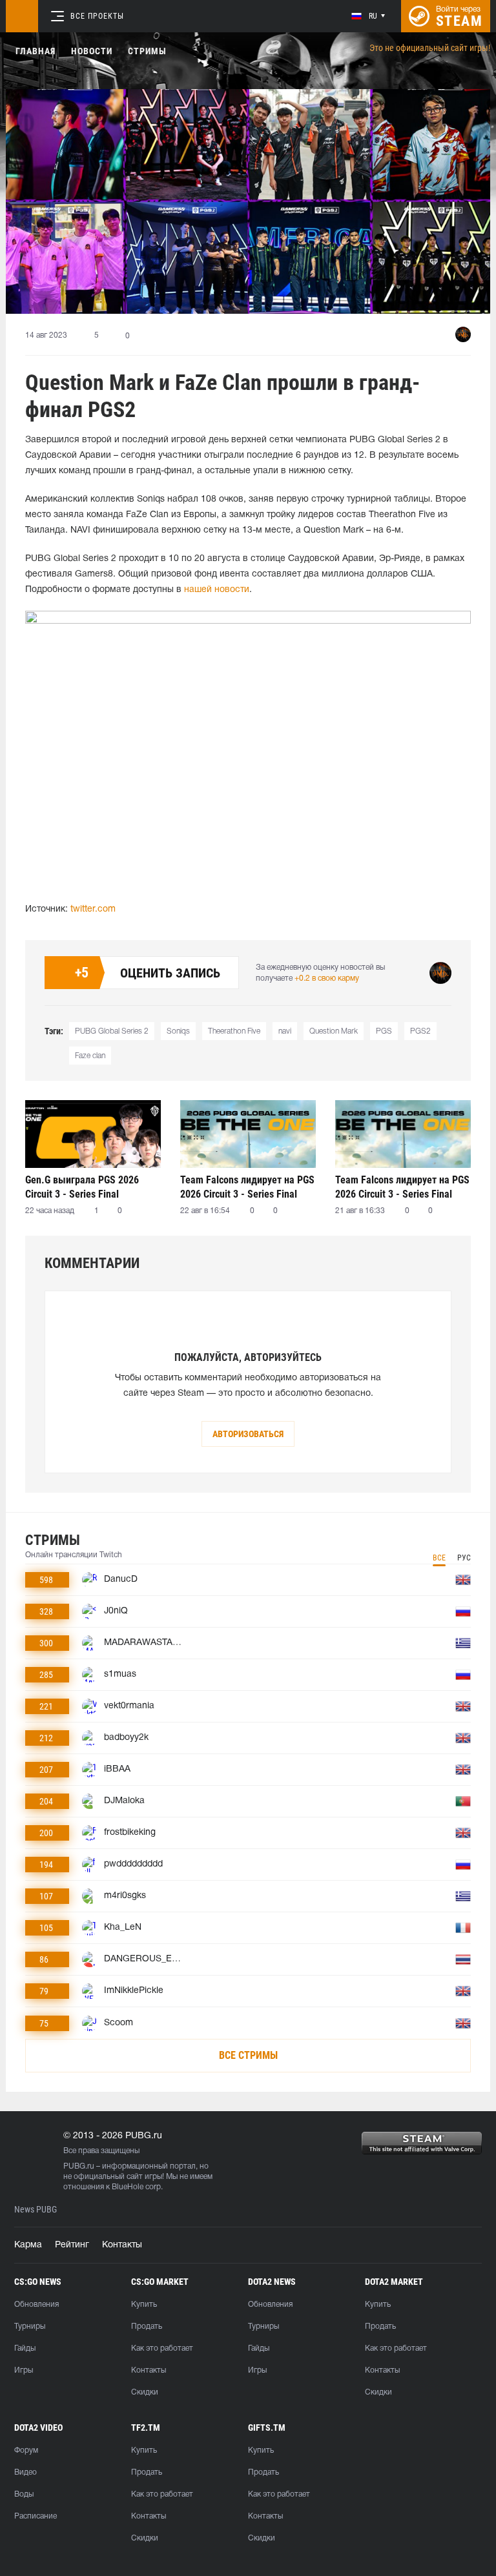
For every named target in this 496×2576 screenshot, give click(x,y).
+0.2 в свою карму (327, 978)
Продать (147, 2326)
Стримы (147, 51)
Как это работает (162, 2348)
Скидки (145, 2392)
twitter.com (93, 909)
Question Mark (334, 1031)
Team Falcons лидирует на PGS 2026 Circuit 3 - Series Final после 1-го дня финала (402, 1187)
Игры (24, 2370)
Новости (92, 51)
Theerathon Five (234, 1031)
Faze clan (90, 1056)
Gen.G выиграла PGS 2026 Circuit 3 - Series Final (82, 1187)
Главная (36, 51)
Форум (26, 2450)
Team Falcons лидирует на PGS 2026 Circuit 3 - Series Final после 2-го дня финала (247, 1187)
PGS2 (420, 1031)
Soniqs (178, 1031)
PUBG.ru (79, 2166)
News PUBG (36, 2210)
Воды (24, 2494)
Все (439, 1558)
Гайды (25, 2348)
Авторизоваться (248, 1434)
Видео (26, 2472)
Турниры (30, 2326)
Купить (144, 2305)
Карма (28, 2245)
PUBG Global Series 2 (112, 1031)
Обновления (36, 2305)
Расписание (36, 2516)
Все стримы (248, 2055)
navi (285, 1031)
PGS (384, 1031)
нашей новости (217, 590)
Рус (464, 1558)
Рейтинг (72, 2245)
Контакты (122, 2245)
